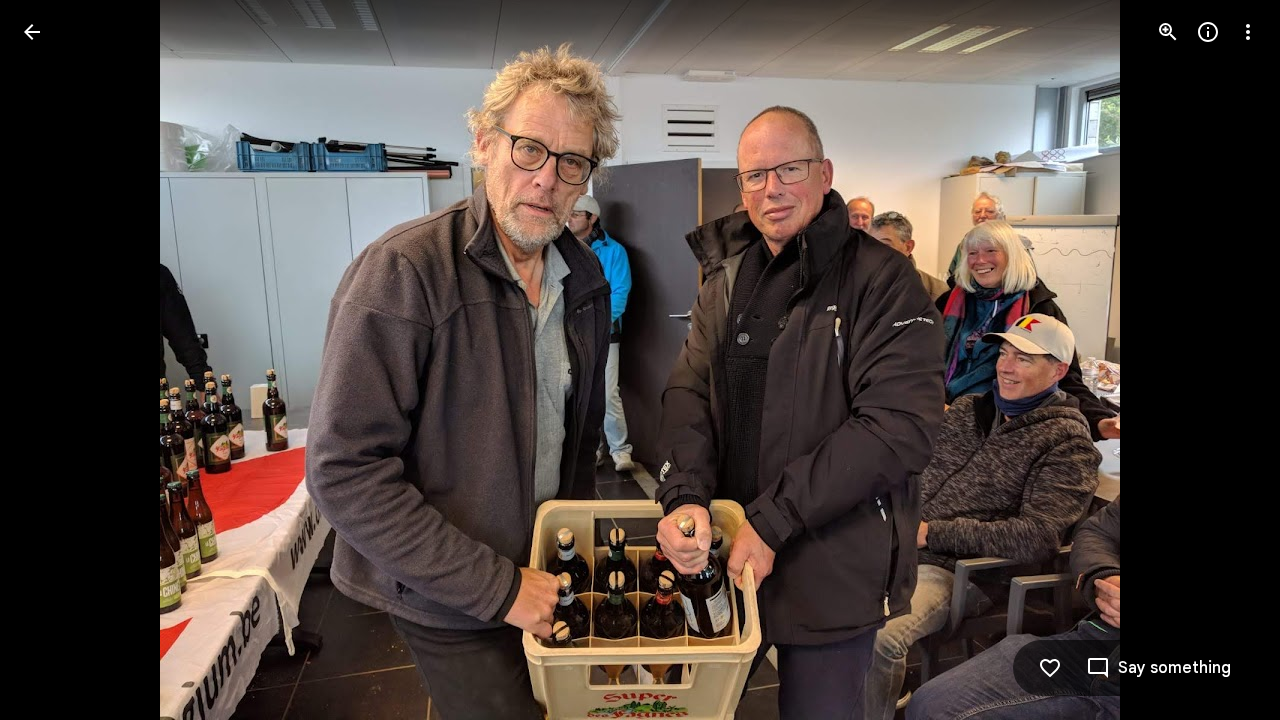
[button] (56, 360)
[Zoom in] (1168, 32)
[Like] (1050, 668)
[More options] (1248, 32)
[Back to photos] (32, 32)
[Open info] (1208, 32)
